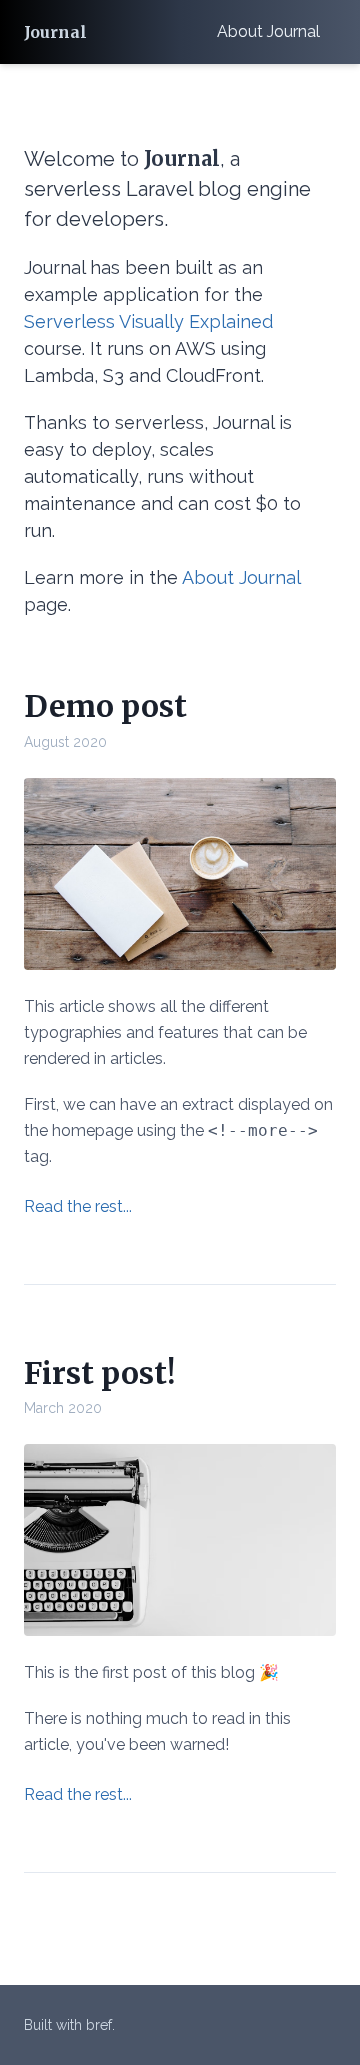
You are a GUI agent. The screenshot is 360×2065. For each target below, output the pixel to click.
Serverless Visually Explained (148, 321)
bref (99, 2025)
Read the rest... (78, 1206)
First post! (99, 1373)
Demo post (105, 706)
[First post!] (180, 1540)
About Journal (268, 31)
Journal (55, 32)
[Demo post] (180, 874)
